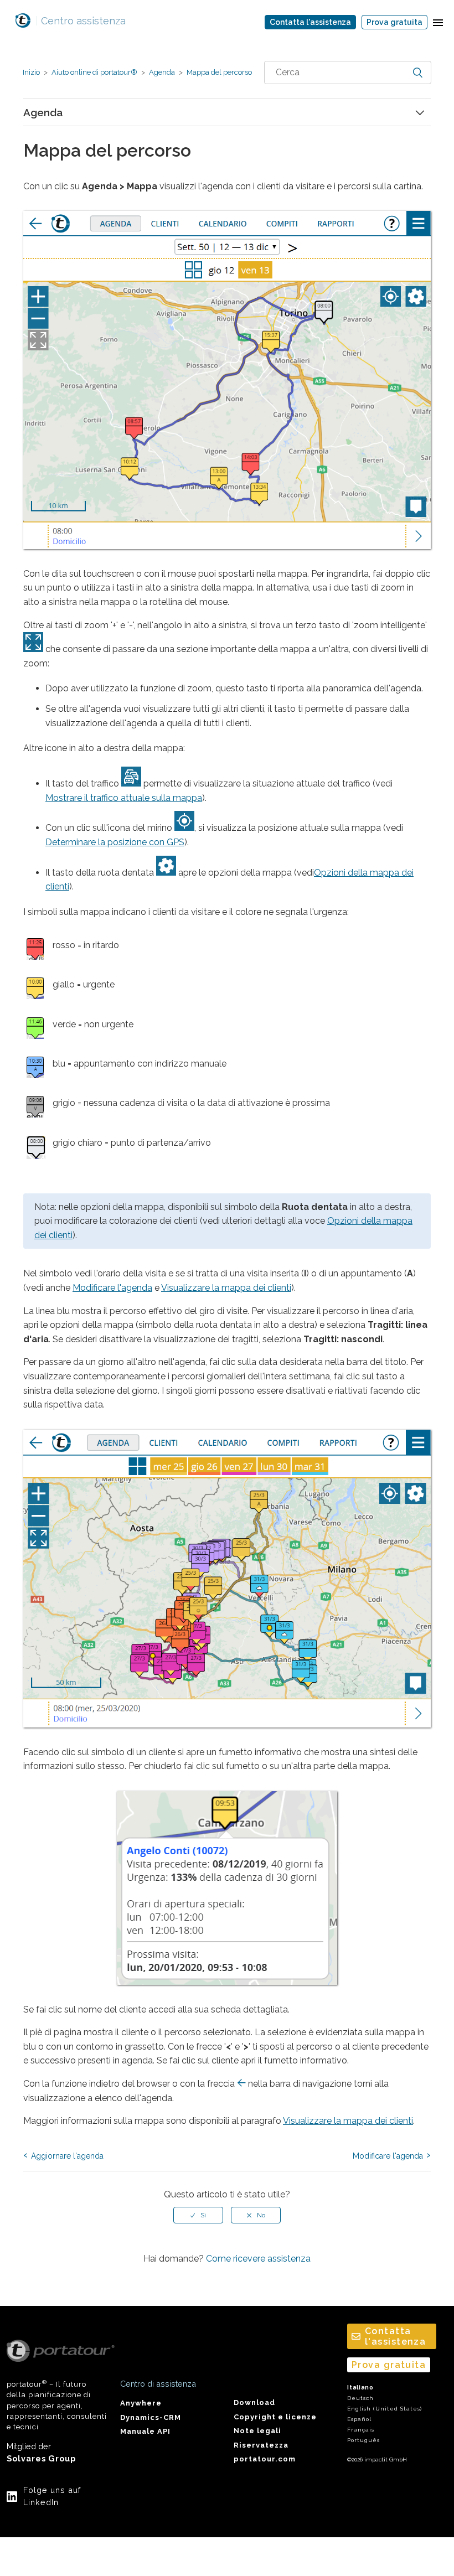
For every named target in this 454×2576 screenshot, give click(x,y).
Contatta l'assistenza (310, 22)
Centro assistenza (81, 21)
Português (363, 2440)
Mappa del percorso (218, 72)
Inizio (31, 72)
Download (254, 2402)
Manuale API (145, 2431)
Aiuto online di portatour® (94, 72)
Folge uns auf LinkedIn (52, 2496)
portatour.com (265, 2459)
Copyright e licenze (275, 2417)
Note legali (257, 2431)
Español (359, 2419)
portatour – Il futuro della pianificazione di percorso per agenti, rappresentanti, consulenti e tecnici (57, 2405)
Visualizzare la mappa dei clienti (226, 1288)
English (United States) (385, 2409)
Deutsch (360, 2398)
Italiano (360, 2388)
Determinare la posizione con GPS (115, 842)
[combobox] (348, 73)
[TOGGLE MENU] (438, 22)
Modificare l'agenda (112, 1288)
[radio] (198, 2215)
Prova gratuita (394, 22)
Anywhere (141, 2403)
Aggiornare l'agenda (67, 2156)
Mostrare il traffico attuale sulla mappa (124, 798)
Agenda (162, 72)
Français (361, 2430)
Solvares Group (41, 2458)
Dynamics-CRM (151, 2417)
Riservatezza (261, 2445)
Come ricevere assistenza (258, 2259)
